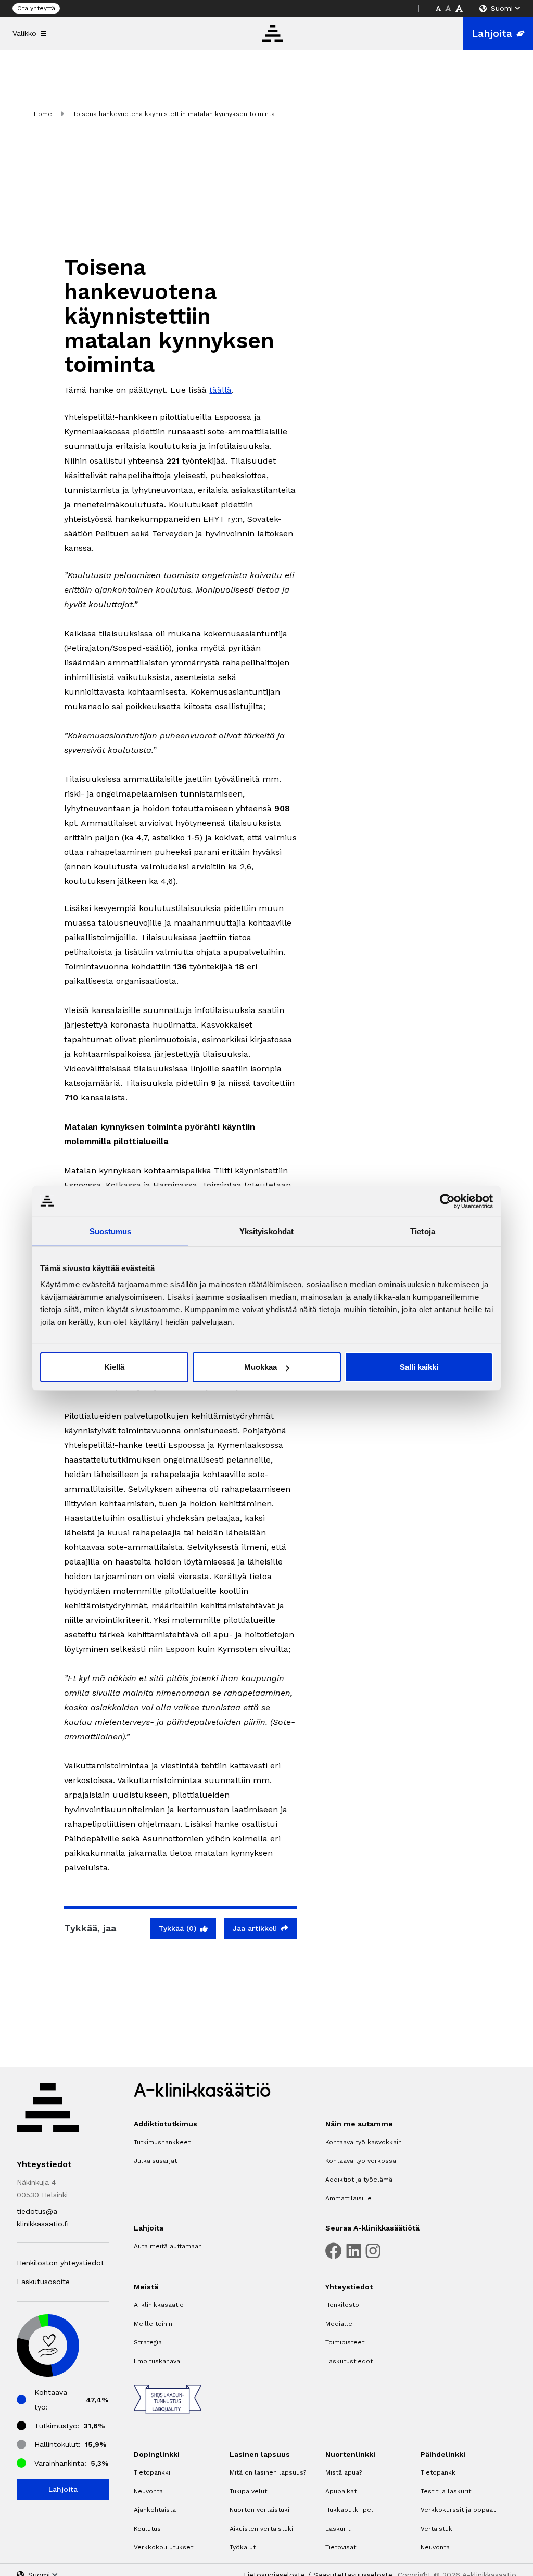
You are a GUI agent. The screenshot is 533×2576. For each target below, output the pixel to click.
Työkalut (243, 2547)
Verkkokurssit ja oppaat (458, 2510)
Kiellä (114, 1367)
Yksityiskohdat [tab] (266, 1231)
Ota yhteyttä (36, 8)
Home (43, 114)
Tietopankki (152, 2472)
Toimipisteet (345, 2342)
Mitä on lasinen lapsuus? (268, 2472)
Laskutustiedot (349, 2361)
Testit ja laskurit (446, 2491)
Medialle (339, 2324)
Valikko (24, 33)
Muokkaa (261, 1367)
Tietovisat (341, 2547)
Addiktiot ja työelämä (359, 2180)
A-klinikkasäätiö (159, 2305)
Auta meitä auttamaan (168, 2246)
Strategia (148, 2342)
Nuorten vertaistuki (259, 2510)
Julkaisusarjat (155, 2161)
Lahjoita (492, 33)
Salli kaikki (419, 1367)
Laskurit (338, 2529)
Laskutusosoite (43, 2282)
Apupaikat (341, 2491)
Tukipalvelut (248, 2491)
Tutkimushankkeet (162, 2142)
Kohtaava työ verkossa (361, 2161)
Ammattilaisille (348, 2198)
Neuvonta (148, 2491)
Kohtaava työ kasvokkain (364, 2142)
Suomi (502, 8)
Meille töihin (153, 2324)
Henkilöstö (342, 2305)
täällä (220, 390)
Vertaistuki (437, 2529)
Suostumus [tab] (111, 1231)
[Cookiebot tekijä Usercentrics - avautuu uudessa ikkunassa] (447, 1201)
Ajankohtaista (155, 2510)
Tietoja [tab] (423, 1231)
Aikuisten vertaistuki (261, 2529)
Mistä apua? (344, 2472)
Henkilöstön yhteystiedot (60, 2263)
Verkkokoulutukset (163, 2547)
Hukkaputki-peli (350, 2510)
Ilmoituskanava (157, 2361)
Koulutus (147, 2529)
